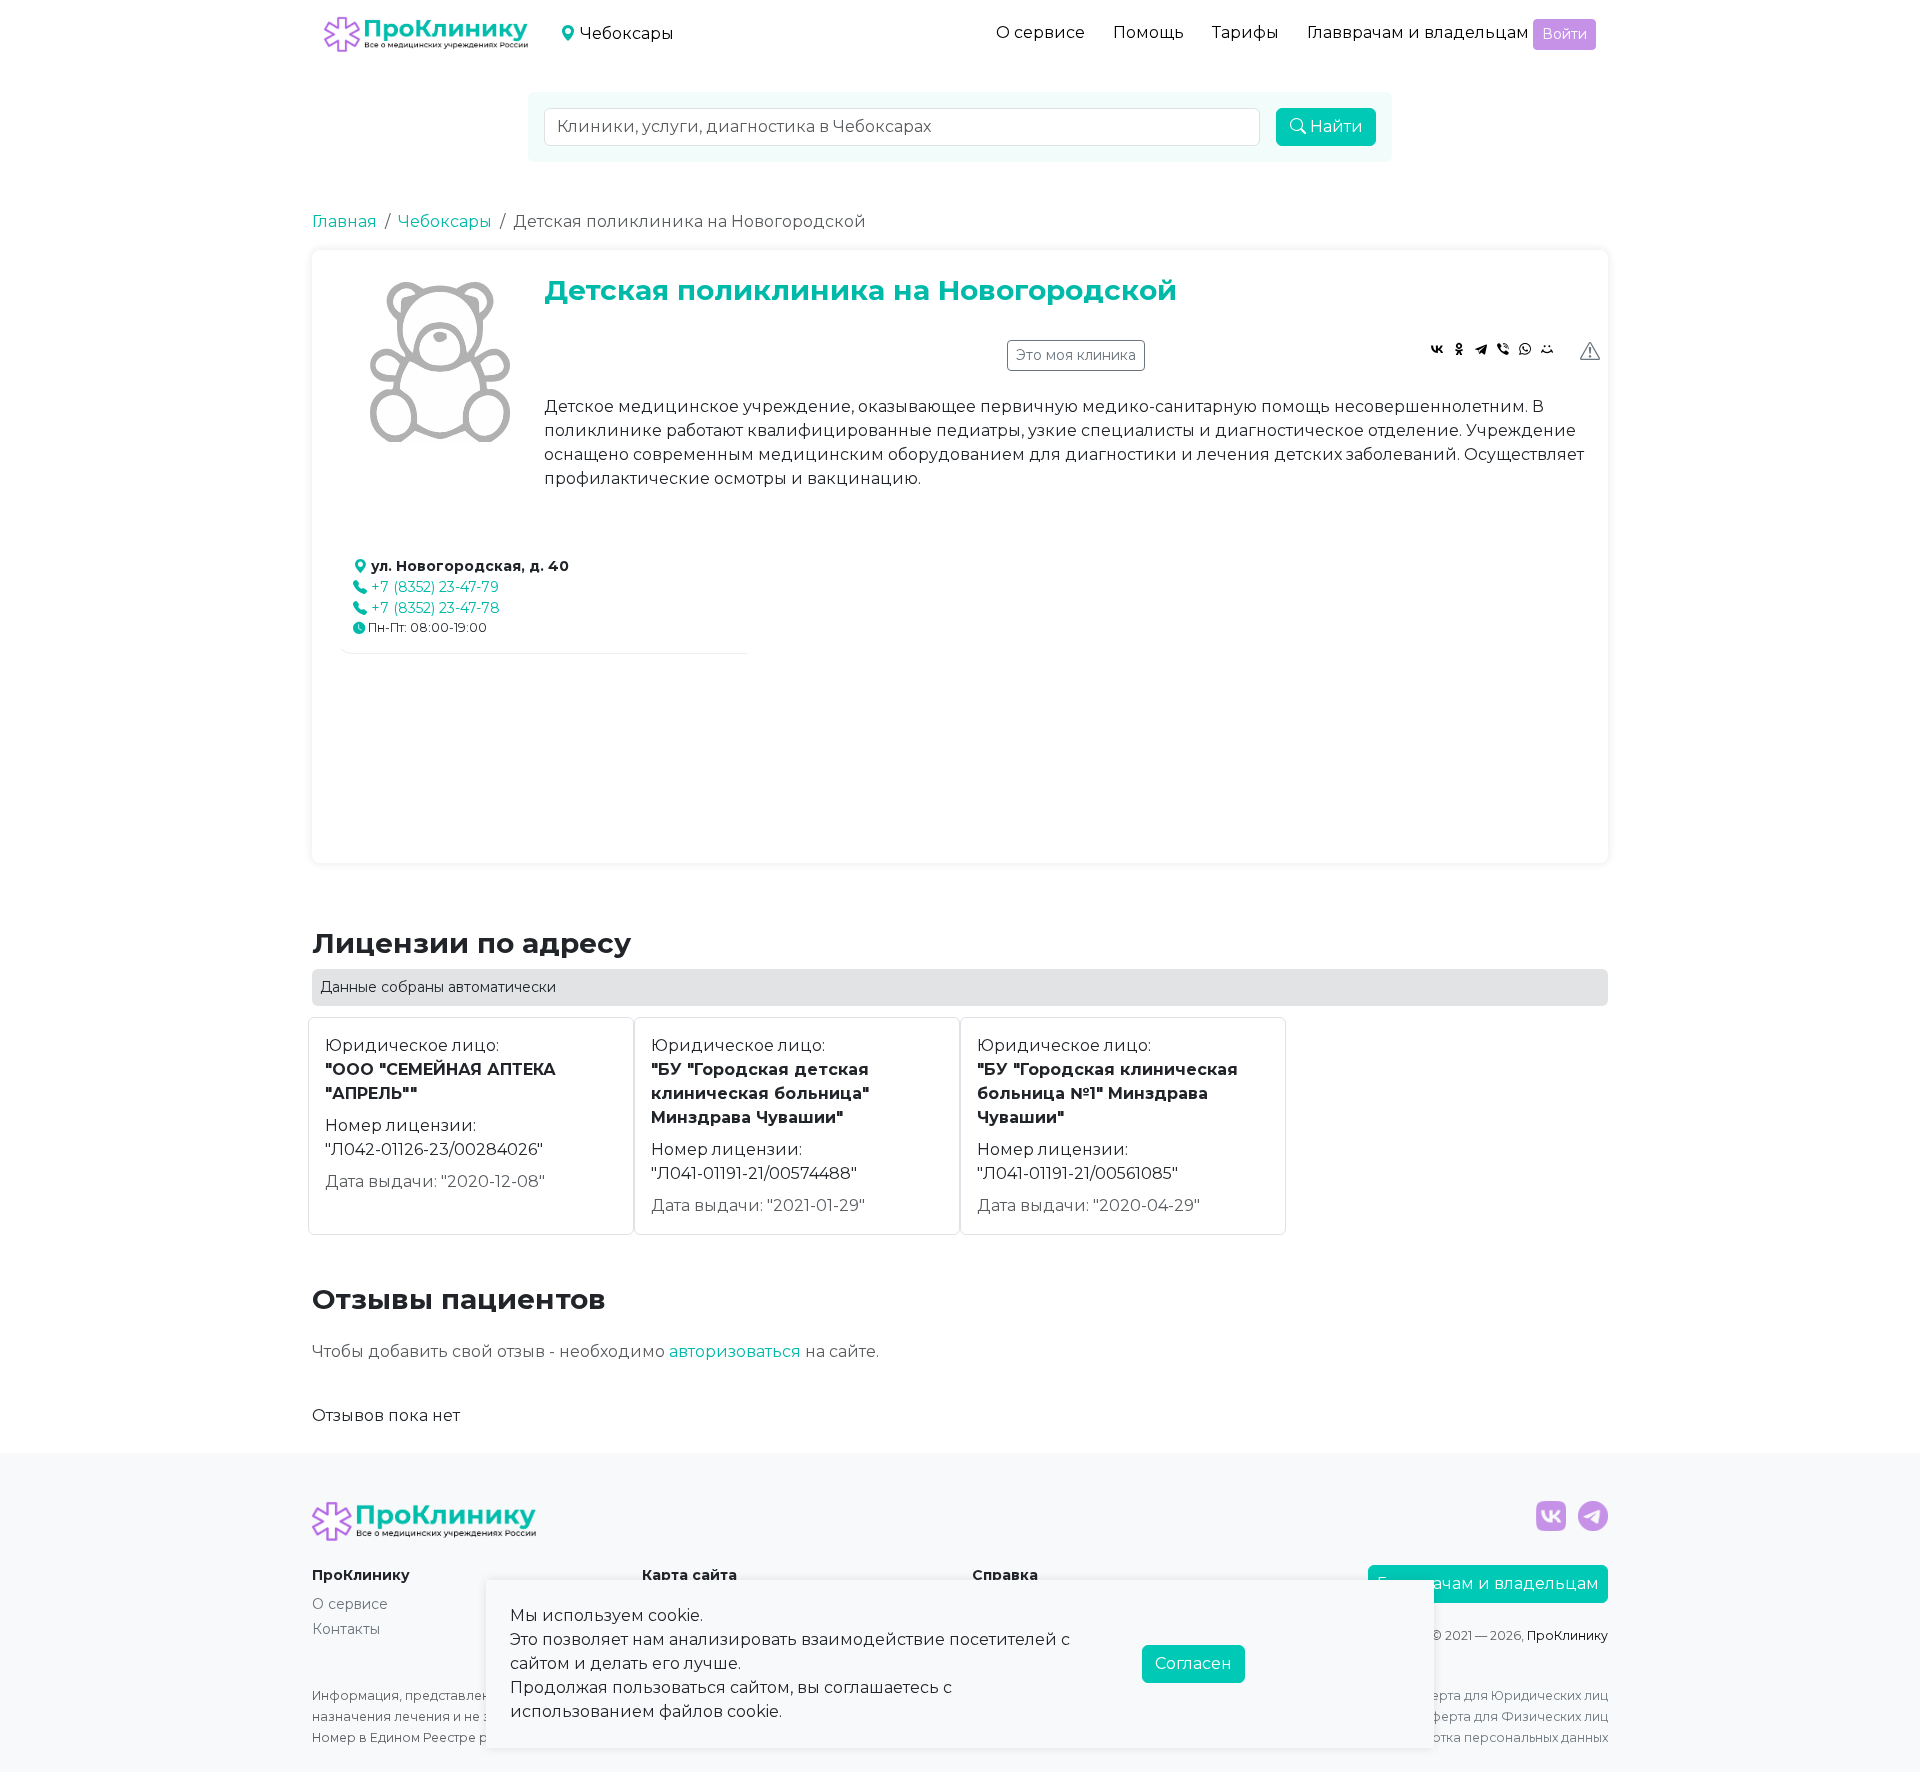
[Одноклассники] (1459, 349)
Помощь (1148, 32)
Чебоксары (445, 221)
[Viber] (1503, 349)
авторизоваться (735, 1351)
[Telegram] (1481, 349)
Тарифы (1245, 32)
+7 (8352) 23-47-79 (435, 587)
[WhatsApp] (1525, 349)
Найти (1334, 126)
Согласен (1193, 1663)
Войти (1564, 34)
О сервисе (1040, 32)
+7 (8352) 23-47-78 (435, 608)
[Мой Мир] (1547, 349)
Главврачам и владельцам (1418, 32)
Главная (344, 221)
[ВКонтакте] (1437, 349)
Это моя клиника (1076, 355)
